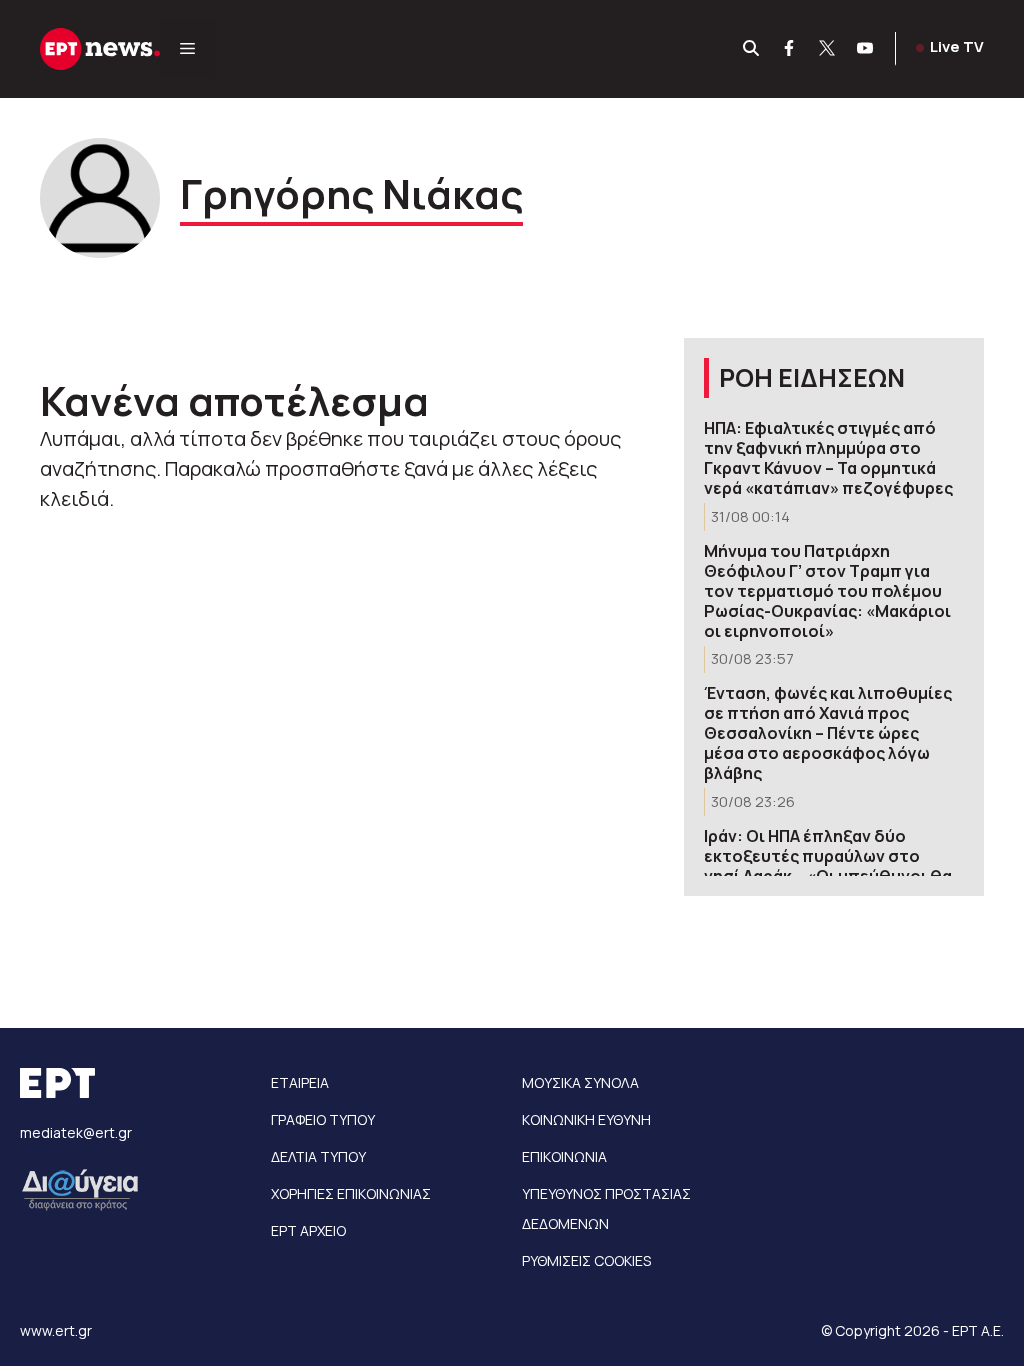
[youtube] (866, 49)
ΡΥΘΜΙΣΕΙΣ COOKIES (586, 1260)
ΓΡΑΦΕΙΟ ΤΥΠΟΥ (323, 1119)
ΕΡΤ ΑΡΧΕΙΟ (308, 1230)
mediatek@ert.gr (76, 1132)
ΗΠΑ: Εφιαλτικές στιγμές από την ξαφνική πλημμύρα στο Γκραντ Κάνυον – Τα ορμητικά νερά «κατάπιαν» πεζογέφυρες (828, 458)
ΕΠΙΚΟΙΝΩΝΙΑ (564, 1156)
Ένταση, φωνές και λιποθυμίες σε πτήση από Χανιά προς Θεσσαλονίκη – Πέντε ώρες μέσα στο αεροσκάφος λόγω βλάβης (828, 733)
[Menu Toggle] (187, 49)
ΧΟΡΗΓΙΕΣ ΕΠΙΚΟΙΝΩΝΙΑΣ (351, 1193)
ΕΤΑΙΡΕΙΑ (300, 1082)
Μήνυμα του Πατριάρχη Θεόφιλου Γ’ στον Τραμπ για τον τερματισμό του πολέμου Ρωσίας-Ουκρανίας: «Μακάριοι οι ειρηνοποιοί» (827, 591)
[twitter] (828, 49)
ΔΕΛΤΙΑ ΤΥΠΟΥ (318, 1156)
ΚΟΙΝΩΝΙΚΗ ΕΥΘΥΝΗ (586, 1119)
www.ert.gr (56, 1330)
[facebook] (790, 49)
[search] (752, 49)
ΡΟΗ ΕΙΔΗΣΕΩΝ (812, 377)
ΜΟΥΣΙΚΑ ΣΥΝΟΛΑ (580, 1082)
